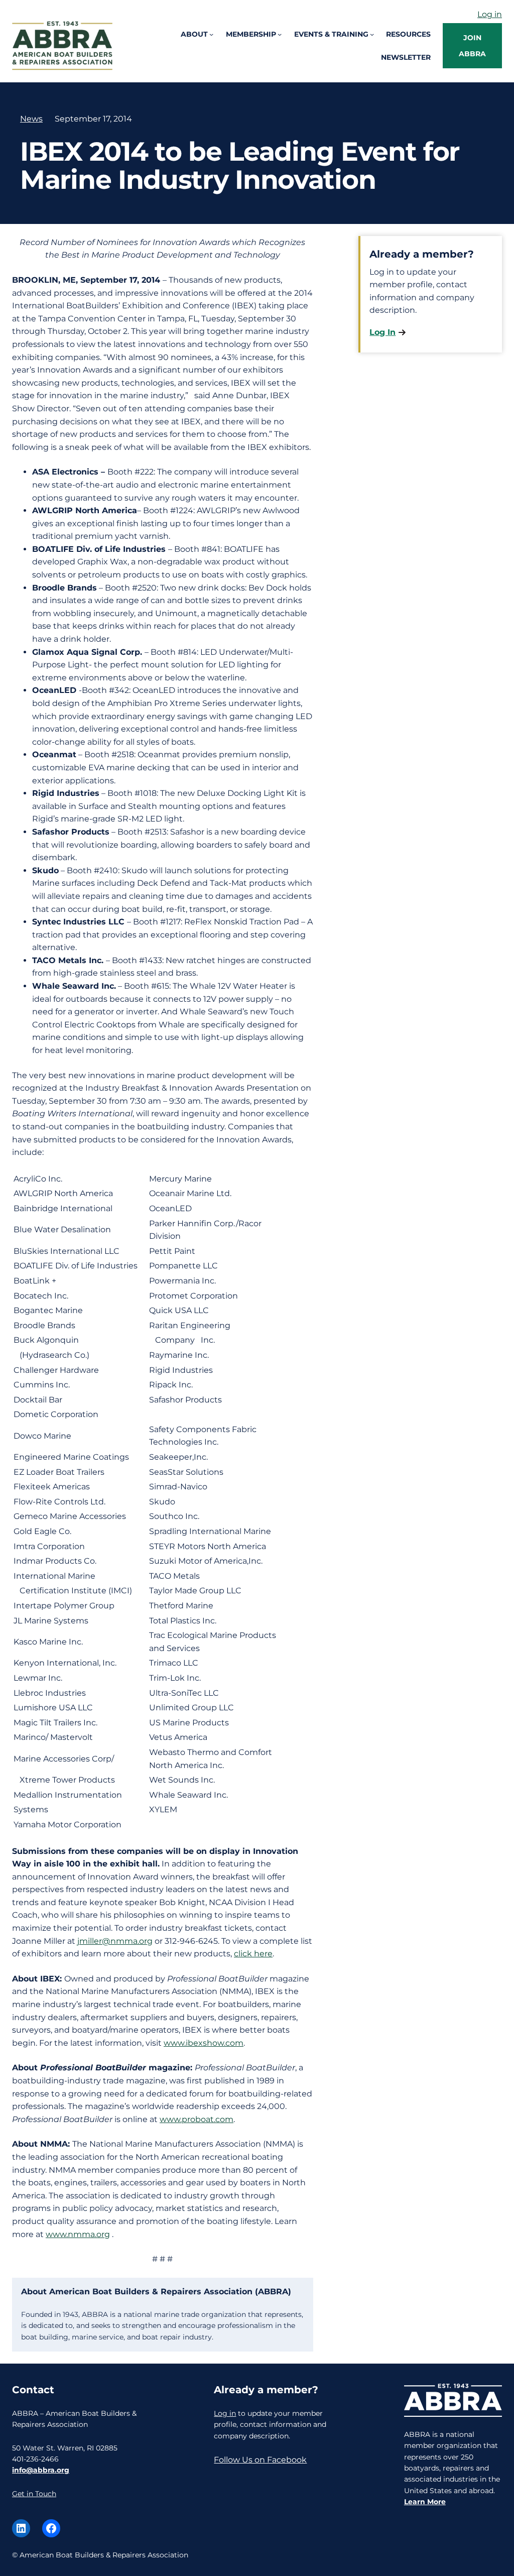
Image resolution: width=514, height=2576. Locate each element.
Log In (382, 332)
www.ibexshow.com (204, 2043)
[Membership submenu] (280, 34)
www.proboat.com (197, 2119)
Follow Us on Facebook (260, 2460)
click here (253, 1954)
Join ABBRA (472, 46)
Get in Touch (34, 2494)
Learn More (425, 2502)
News (31, 119)
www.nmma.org (78, 2234)
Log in (490, 14)
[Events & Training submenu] (372, 34)
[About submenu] (211, 34)
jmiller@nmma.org (115, 1941)
